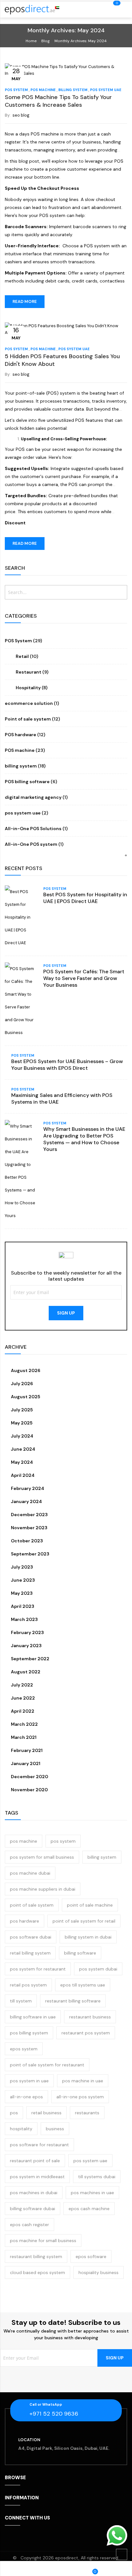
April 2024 (22, 1475)
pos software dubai (31, 1937)
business (55, 2129)
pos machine (24, 1841)
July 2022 (21, 1685)
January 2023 (26, 1646)
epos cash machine (89, 2209)
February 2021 (26, 1750)
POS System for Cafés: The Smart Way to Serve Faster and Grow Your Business (84, 978)
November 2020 (29, 1790)
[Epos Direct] (33, 10)
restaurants (87, 2113)
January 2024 (26, 1501)
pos (14, 2113)
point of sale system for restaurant (47, 2065)
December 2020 (29, 1777)
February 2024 (27, 1488)
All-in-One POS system (31, 844)
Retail (22, 656)
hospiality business (99, 2272)
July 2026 (21, 1384)
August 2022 (25, 1672)
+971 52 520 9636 (54, 2414)
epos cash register (29, 2225)
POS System (16, 90)
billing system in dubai (88, 1937)
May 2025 (21, 1423)
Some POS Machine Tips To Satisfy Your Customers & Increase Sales (58, 101)
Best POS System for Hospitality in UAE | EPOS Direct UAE (85, 898)
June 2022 (22, 1698)
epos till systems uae (83, 1985)
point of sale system (32, 1905)
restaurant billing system (36, 2256)
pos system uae (106, 90)
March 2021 (23, 1737)
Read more (25, 301)
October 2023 (26, 1541)
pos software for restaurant (39, 2145)
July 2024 (22, 1436)
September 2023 (30, 1554)
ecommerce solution (29, 703)
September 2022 (30, 1659)
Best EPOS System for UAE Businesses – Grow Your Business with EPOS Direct (67, 1065)
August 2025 (25, 1397)
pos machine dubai (30, 1873)
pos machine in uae (83, 2081)
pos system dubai (98, 1969)
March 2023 (24, 1619)
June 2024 (23, 1449)
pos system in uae (29, 2081)
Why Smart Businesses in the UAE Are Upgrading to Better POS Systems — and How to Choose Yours (84, 1139)
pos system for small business (42, 1857)
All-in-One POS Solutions (33, 829)
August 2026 (25, 1370)
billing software (80, 1953)
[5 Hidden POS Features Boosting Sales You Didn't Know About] (66, 329)
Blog (45, 41)
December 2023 (29, 1515)
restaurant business (90, 2017)
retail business (46, 2113)
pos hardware (25, 1921)
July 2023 (21, 1567)
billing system (73, 90)
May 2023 (21, 1593)
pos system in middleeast (37, 2177)
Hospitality (28, 688)
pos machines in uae (92, 2193)
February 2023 (27, 1632)
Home (31, 41)
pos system (63, 1841)
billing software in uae (33, 2017)
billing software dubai (33, 2209)
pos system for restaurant (38, 1969)
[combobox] (66, 592)
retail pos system (28, 1985)
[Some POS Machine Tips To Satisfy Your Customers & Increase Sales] (66, 69)
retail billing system (30, 1953)
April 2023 (22, 1606)
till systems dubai (97, 2177)
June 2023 (22, 1580)
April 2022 (22, 1711)
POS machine (43, 90)
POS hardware (21, 735)
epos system (24, 2049)
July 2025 (21, 1410)
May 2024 (21, 1462)
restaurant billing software (73, 2001)
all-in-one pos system (80, 2097)
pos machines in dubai (34, 2193)
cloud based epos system (37, 2272)
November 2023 (29, 1528)
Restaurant (28, 672)
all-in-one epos (26, 2097)
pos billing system (29, 2033)
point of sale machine (90, 1905)
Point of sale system (28, 719)
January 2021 (25, 1763)
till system (21, 2001)
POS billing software (27, 782)
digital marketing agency (33, 797)
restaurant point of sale (35, 2161)
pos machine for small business (43, 2241)
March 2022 (24, 1724)
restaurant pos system (86, 2033)
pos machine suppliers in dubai (43, 1889)
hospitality (21, 2129)
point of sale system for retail (84, 1921)
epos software (91, 2256)
